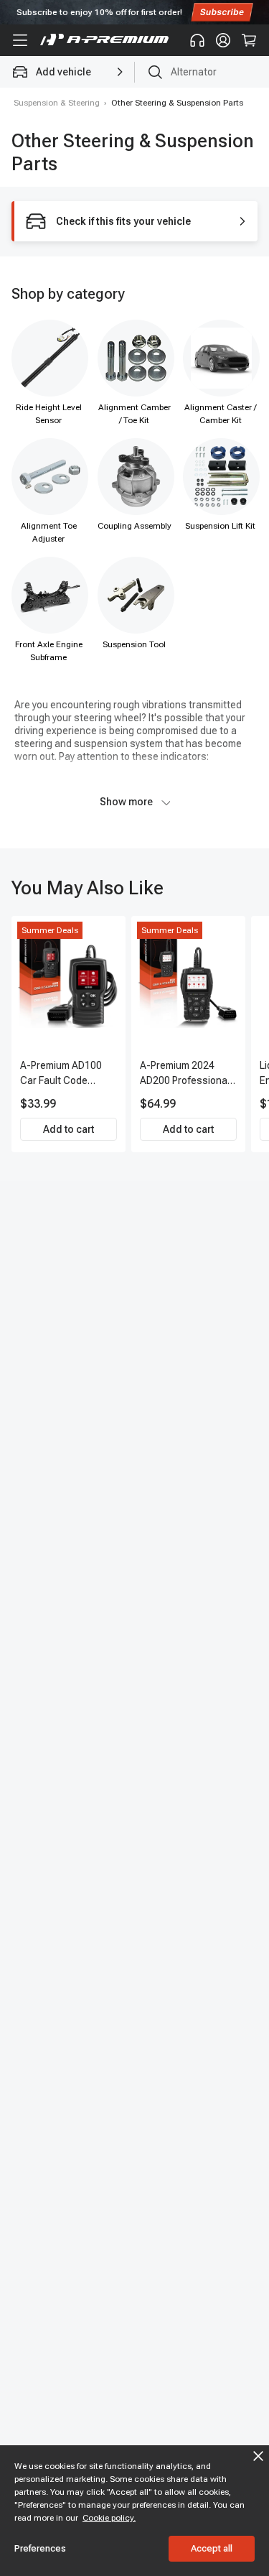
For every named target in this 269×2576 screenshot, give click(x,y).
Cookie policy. (109, 2518)
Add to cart (69, 1129)
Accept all (212, 2548)
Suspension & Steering (57, 103)
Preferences (40, 2548)
